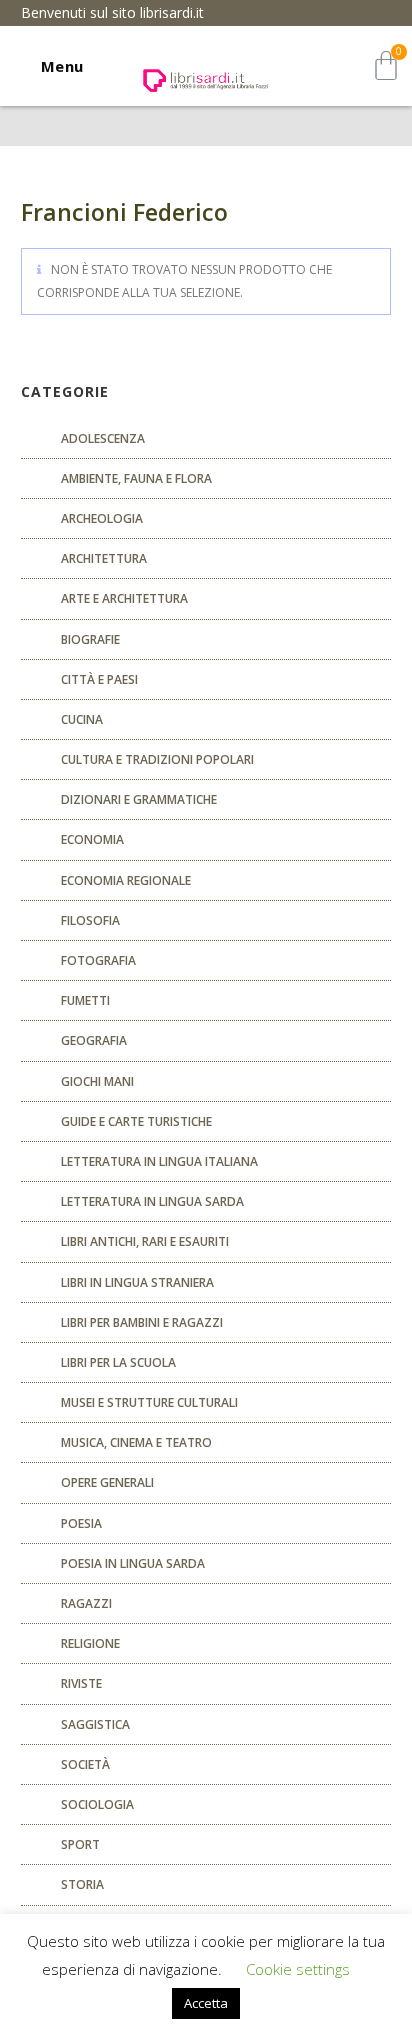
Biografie (90, 639)
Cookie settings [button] (298, 1969)
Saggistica (95, 1724)
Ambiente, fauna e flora (136, 478)
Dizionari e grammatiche (139, 799)
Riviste (81, 1683)
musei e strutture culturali (149, 1402)
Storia (82, 1884)
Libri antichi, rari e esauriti (145, 1241)
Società (85, 1764)
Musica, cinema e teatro (136, 1442)
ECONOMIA (92, 839)
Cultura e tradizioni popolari (157, 759)
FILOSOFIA (90, 920)
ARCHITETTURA (104, 558)
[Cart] (386, 65)
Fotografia (98, 960)
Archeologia (102, 518)
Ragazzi (86, 1603)
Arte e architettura (124, 598)
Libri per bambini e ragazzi (142, 1322)
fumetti (85, 1000)
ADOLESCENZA (103, 438)
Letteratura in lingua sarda (152, 1201)
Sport (80, 1844)
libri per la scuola (118, 1362)
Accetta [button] (206, 2003)
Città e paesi (99, 679)
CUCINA (82, 719)
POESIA (81, 1523)
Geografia (94, 1040)
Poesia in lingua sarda (133, 1563)
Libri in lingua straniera (137, 1282)
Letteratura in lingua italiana (159, 1161)
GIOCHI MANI (97, 1081)
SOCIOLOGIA (97, 1804)
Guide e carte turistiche (136, 1121)
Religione (90, 1643)
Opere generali (107, 1482)
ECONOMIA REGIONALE (126, 880)
